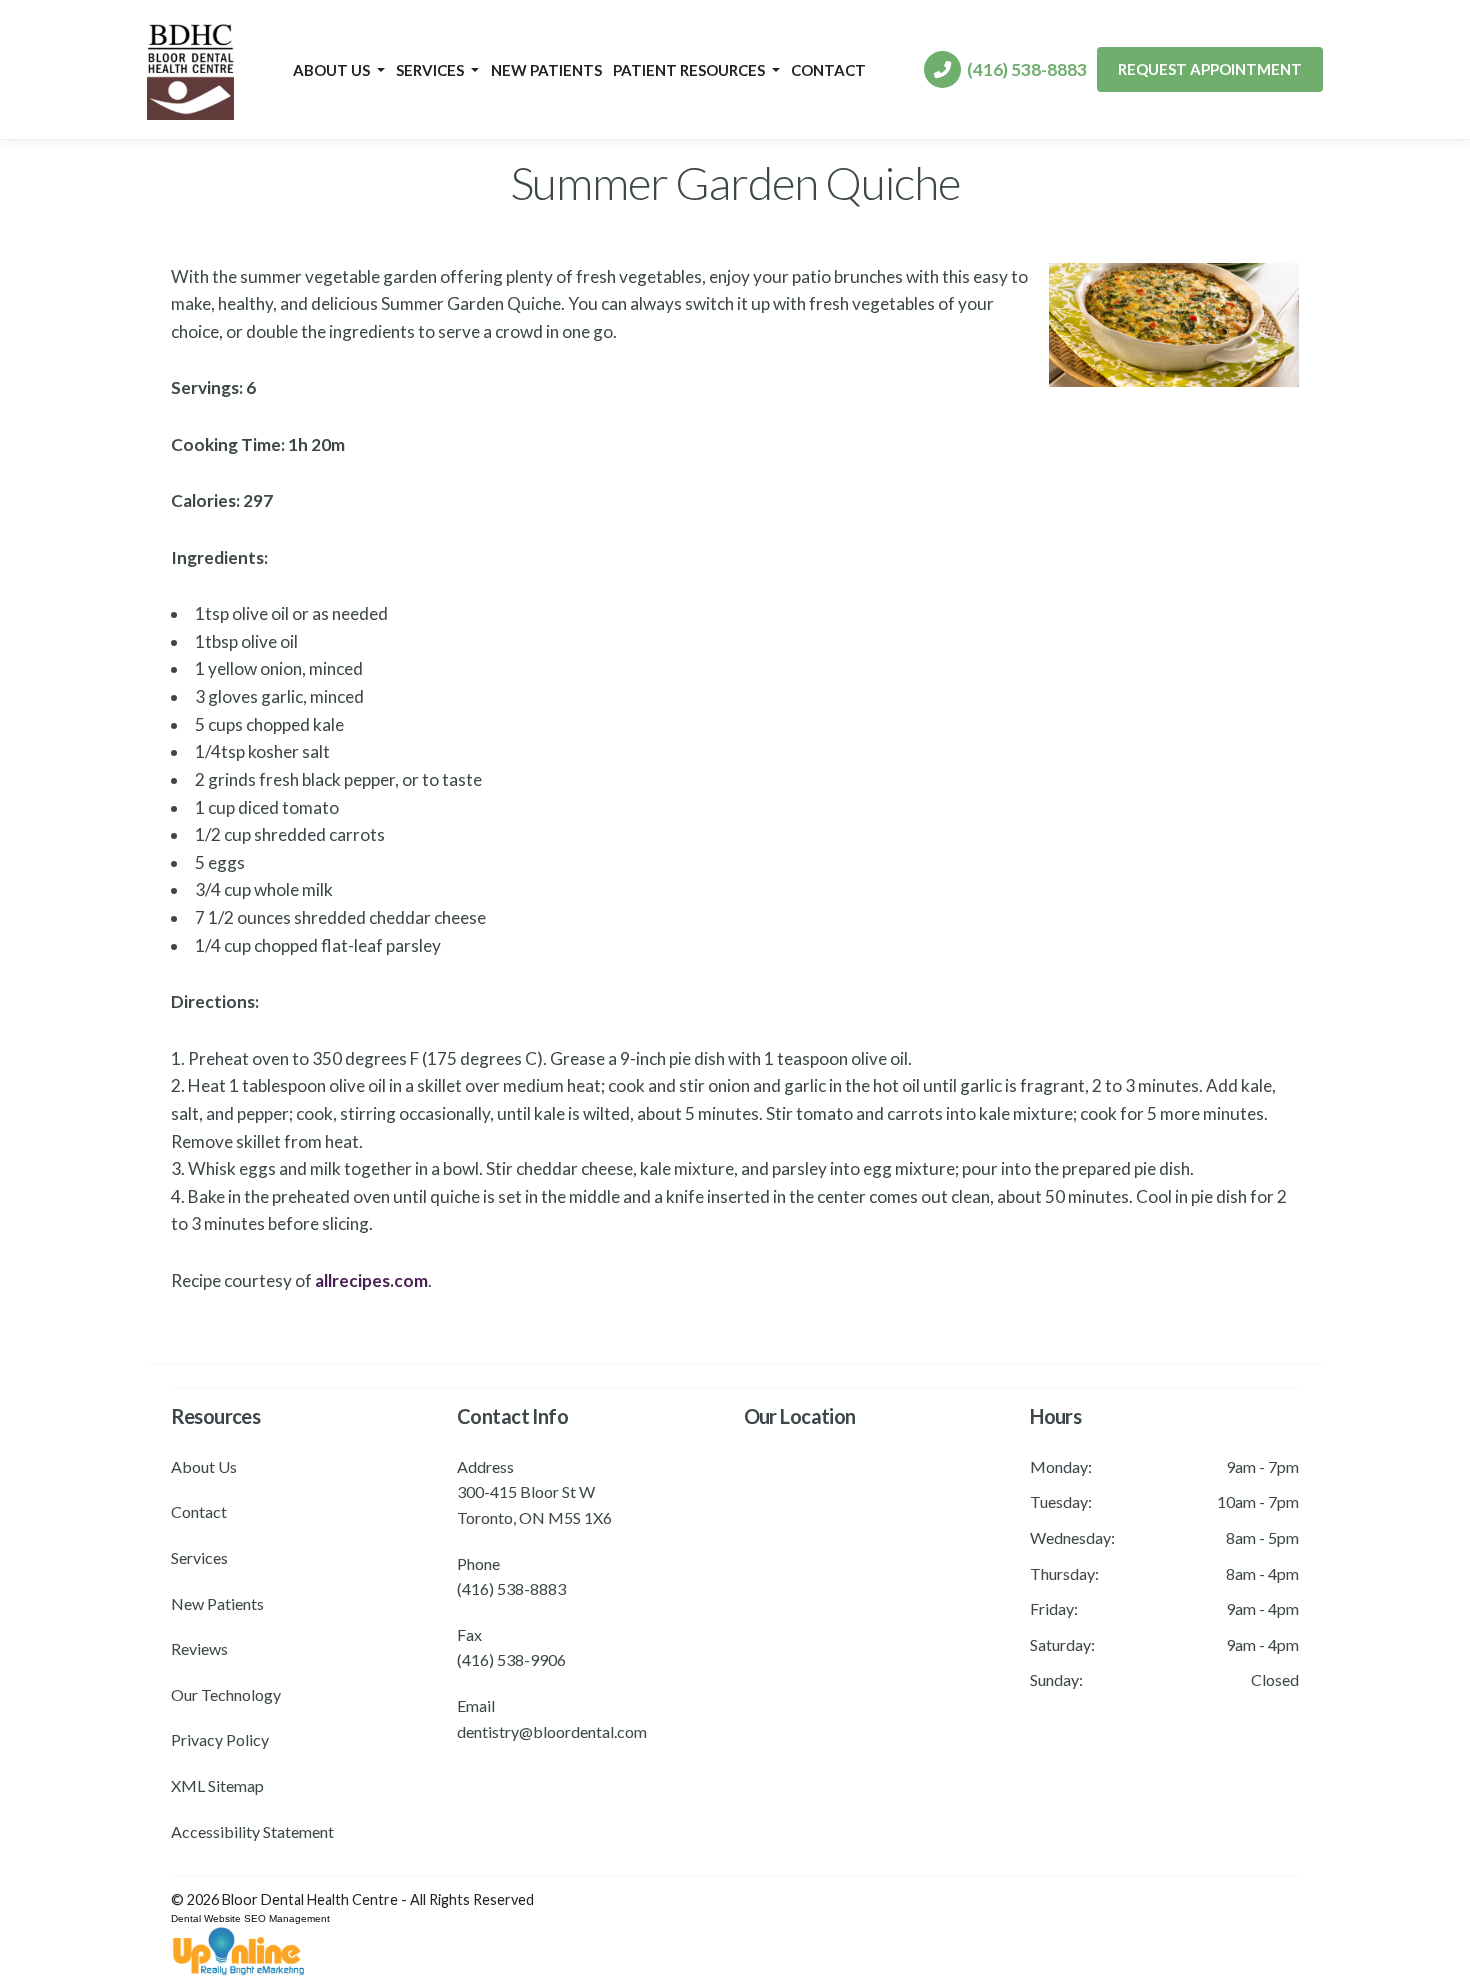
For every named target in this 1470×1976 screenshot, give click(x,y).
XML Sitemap (217, 1785)
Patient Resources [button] (690, 70)
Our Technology (226, 1694)
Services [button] (431, 70)
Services (199, 1557)
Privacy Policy (220, 1739)
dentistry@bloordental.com (552, 1731)
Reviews (199, 1648)
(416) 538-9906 (511, 1659)
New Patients (546, 70)
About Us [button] (333, 70)
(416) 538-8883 (1024, 69)
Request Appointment (1210, 69)
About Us (204, 1466)
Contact (828, 70)
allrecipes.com (371, 1280)
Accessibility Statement (252, 1831)
